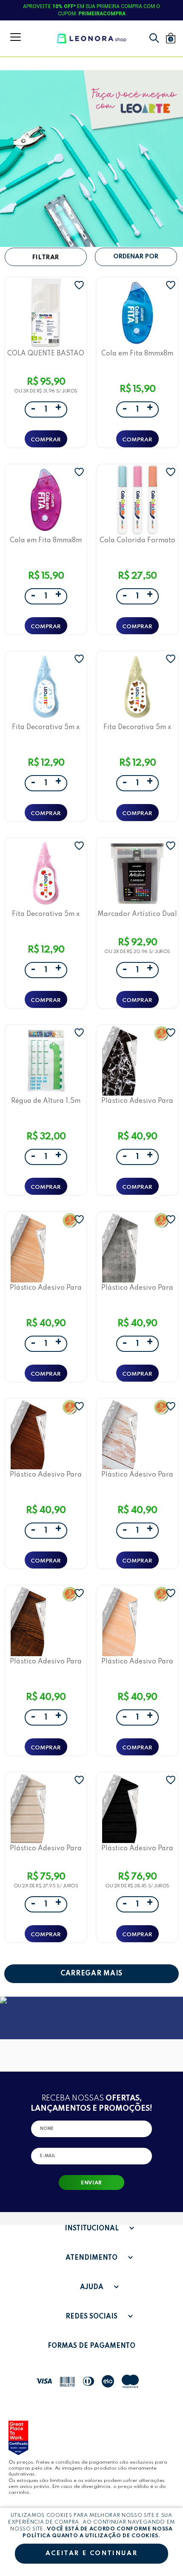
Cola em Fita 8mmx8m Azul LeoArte (137, 353)
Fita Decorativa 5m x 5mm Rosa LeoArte (46, 914)
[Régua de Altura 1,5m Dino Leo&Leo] (46, 1060)
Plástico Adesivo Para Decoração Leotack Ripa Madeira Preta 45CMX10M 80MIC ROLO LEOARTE (137, 1848)
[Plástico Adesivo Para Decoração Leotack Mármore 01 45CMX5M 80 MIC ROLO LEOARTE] (137, 1060)
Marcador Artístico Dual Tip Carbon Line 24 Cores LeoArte (137, 914)
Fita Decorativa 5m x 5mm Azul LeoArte (46, 727)
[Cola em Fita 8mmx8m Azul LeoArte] (137, 313)
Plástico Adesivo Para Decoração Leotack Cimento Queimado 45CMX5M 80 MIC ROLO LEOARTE (137, 1288)
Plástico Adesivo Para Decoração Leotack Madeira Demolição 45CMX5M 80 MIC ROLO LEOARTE (137, 1475)
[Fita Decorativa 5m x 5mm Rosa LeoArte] (46, 873)
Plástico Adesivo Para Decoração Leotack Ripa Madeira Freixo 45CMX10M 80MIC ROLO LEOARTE (46, 1848)
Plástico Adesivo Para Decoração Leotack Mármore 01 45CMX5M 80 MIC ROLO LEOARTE (137, 1101)
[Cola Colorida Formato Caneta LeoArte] (137, 500)
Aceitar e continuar (91, 2553)
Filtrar (46, 258)
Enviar (91, 2183)
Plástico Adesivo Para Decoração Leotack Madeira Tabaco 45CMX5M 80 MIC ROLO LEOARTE (46, 1475)
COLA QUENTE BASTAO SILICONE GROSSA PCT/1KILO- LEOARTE (46, 353)
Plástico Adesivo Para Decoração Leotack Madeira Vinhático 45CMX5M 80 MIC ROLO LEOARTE (46, 1288)
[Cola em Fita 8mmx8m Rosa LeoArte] (46, 500)
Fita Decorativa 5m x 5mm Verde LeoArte (137, 727)
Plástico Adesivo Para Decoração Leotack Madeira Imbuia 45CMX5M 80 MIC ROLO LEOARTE (46, 1662)
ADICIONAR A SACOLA (46, 439)
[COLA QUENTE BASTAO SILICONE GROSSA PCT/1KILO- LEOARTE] (46, 313)
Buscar (154, 38)
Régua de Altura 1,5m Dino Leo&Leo (46, 1101)
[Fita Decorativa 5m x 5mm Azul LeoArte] (46, 687)
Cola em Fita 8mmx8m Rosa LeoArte (46, 540)
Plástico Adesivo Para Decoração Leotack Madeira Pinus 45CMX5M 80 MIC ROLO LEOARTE (137, 1662)
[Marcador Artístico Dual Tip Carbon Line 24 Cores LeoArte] (137, 873)
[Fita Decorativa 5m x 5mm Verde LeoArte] (137, 687)
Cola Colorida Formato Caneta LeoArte (137, 540)
